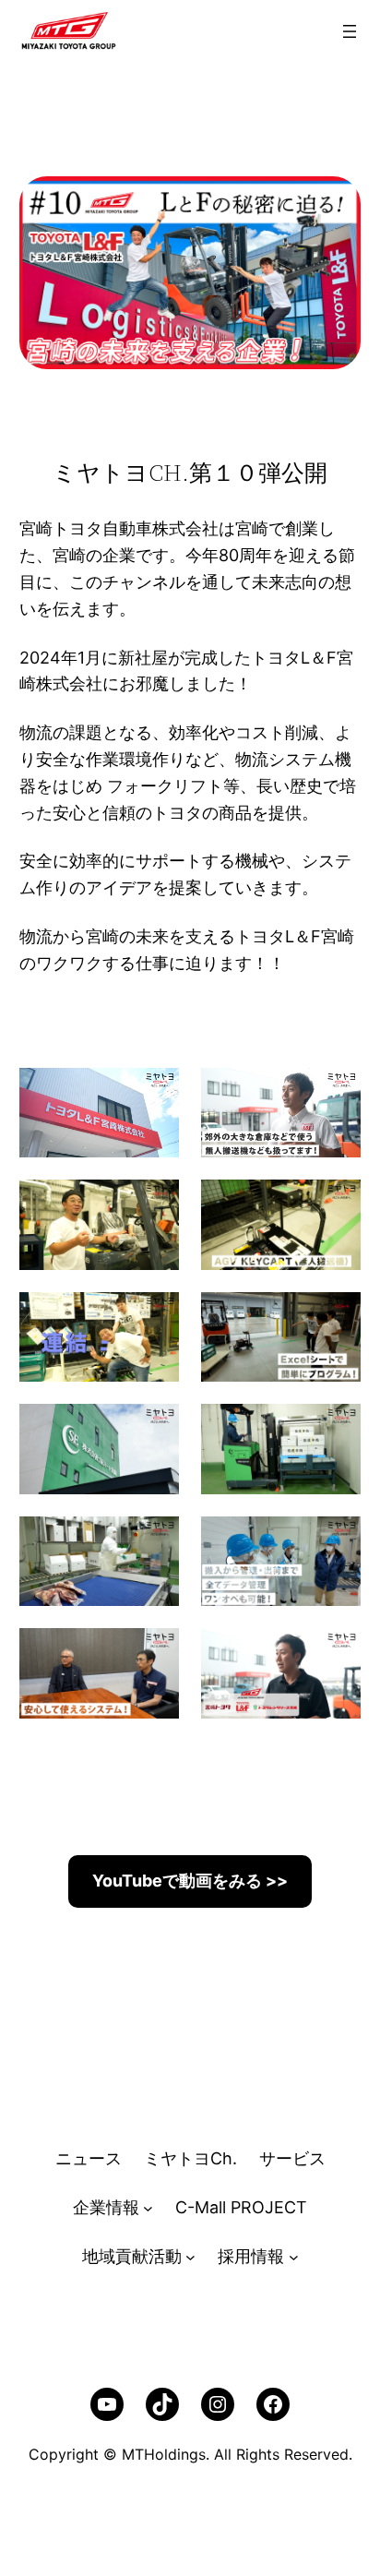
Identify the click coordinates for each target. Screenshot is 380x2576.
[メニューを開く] (350, 31)
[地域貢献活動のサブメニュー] (190, 2257)
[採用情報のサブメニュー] (294, 2257)
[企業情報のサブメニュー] (148, 2208)
